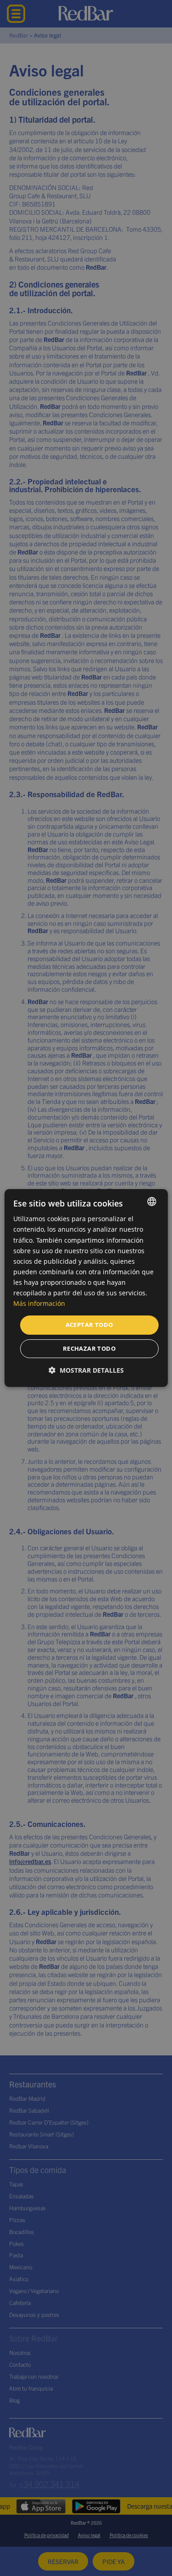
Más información (39, 1303)
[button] (86, 1370)
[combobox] (152, 1201)
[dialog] (86, 1288)
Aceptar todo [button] (89, 1325)
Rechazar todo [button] (89, 1348)
